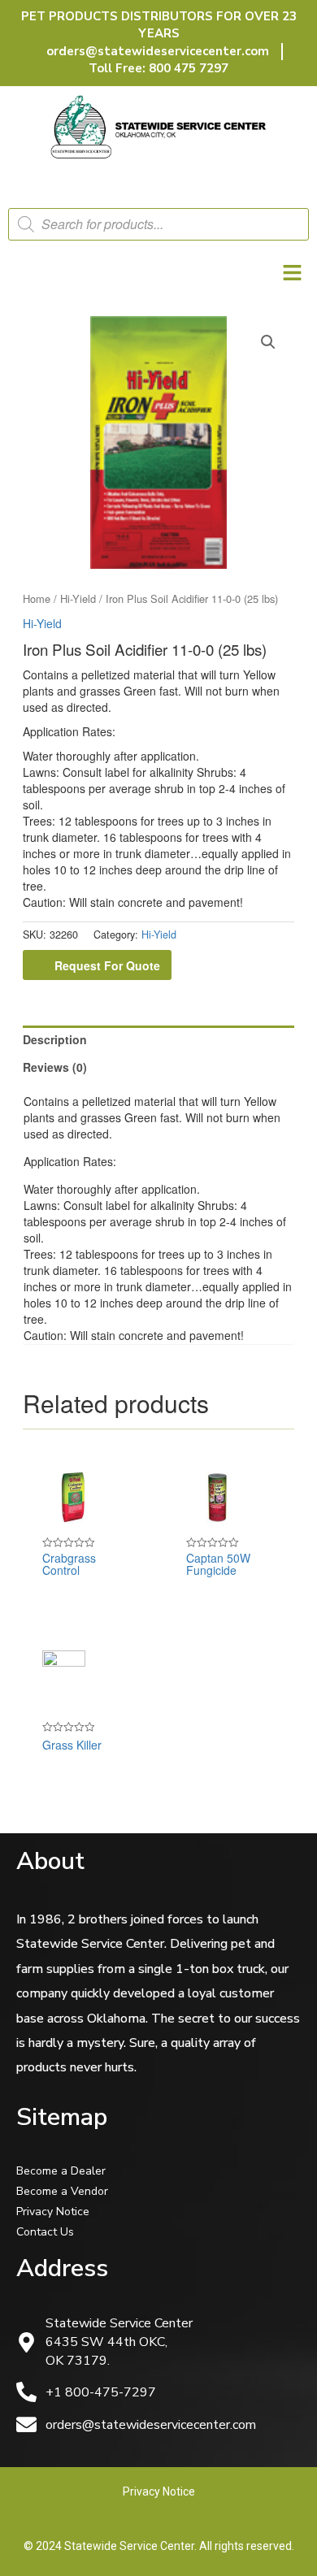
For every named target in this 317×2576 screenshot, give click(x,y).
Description (55, 1039)
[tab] (159, 1039)
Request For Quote (107, 965)
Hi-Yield (78, 598)
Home (37, 598)
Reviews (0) (55, 1067)
